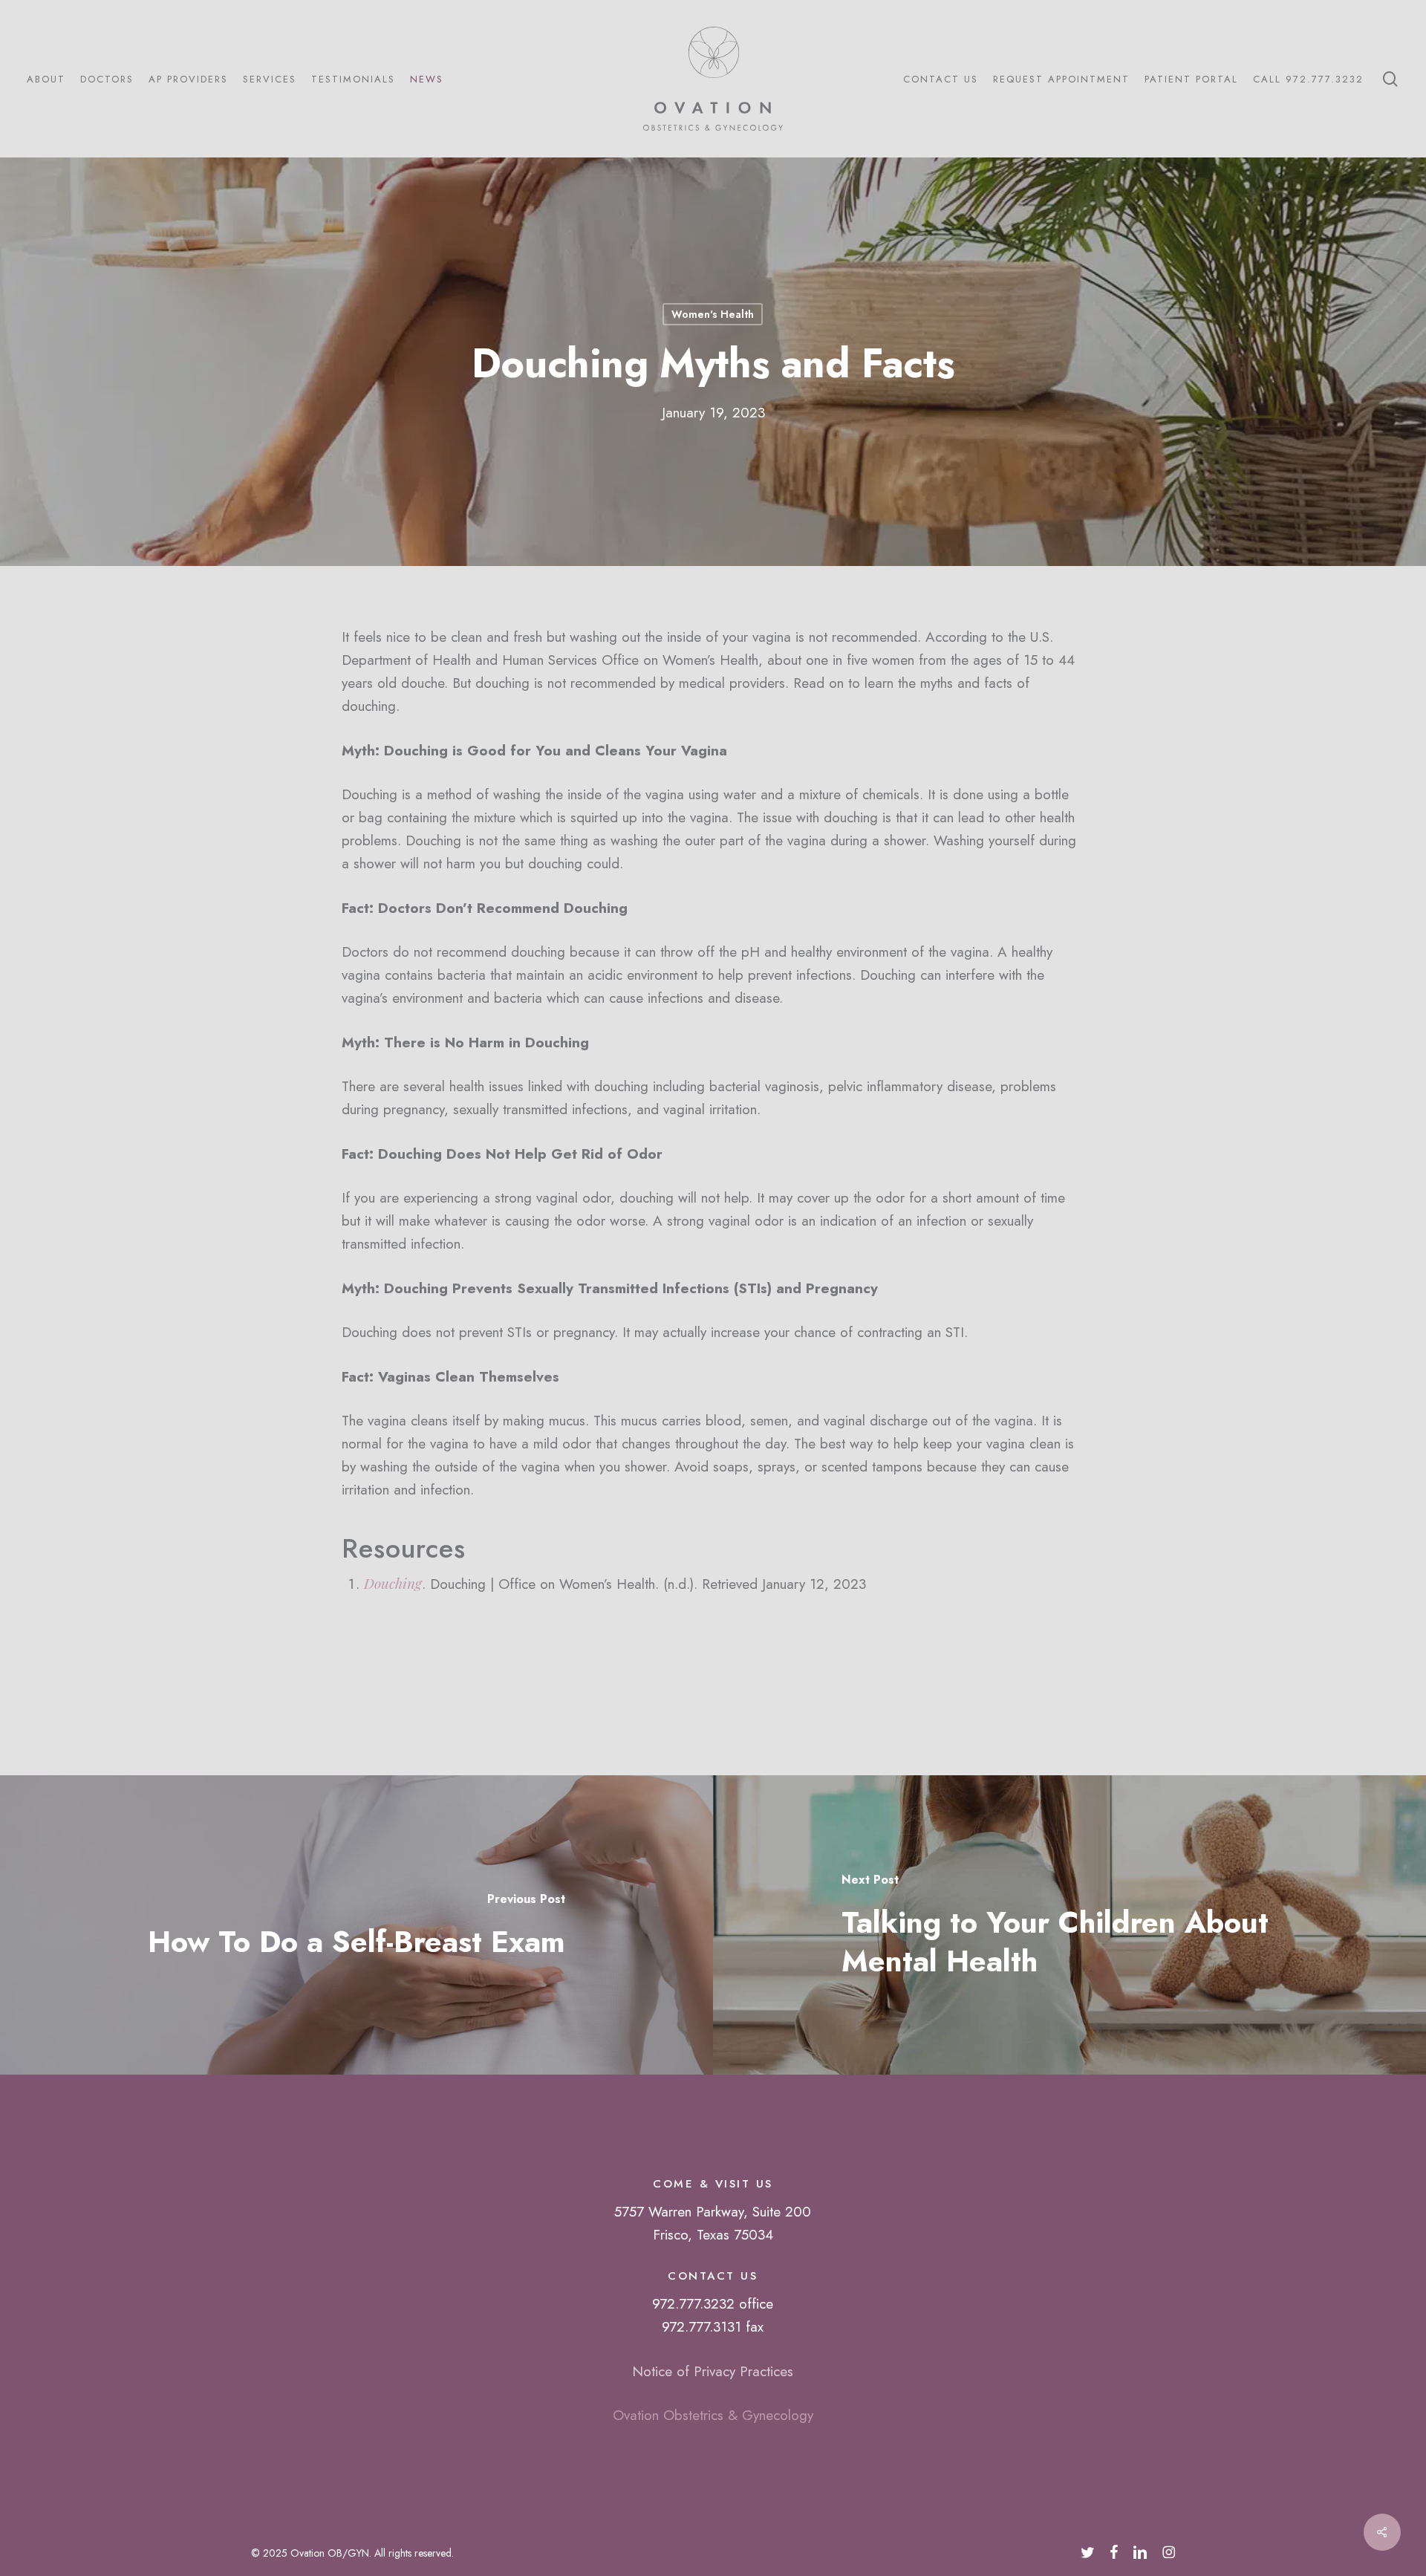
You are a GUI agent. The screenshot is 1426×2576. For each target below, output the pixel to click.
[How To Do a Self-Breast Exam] (356, 1925)
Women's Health (713, 314)
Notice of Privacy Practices (713, 2371)
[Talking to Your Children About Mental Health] (1069, 1925)
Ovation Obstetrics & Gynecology (713, 2415)
